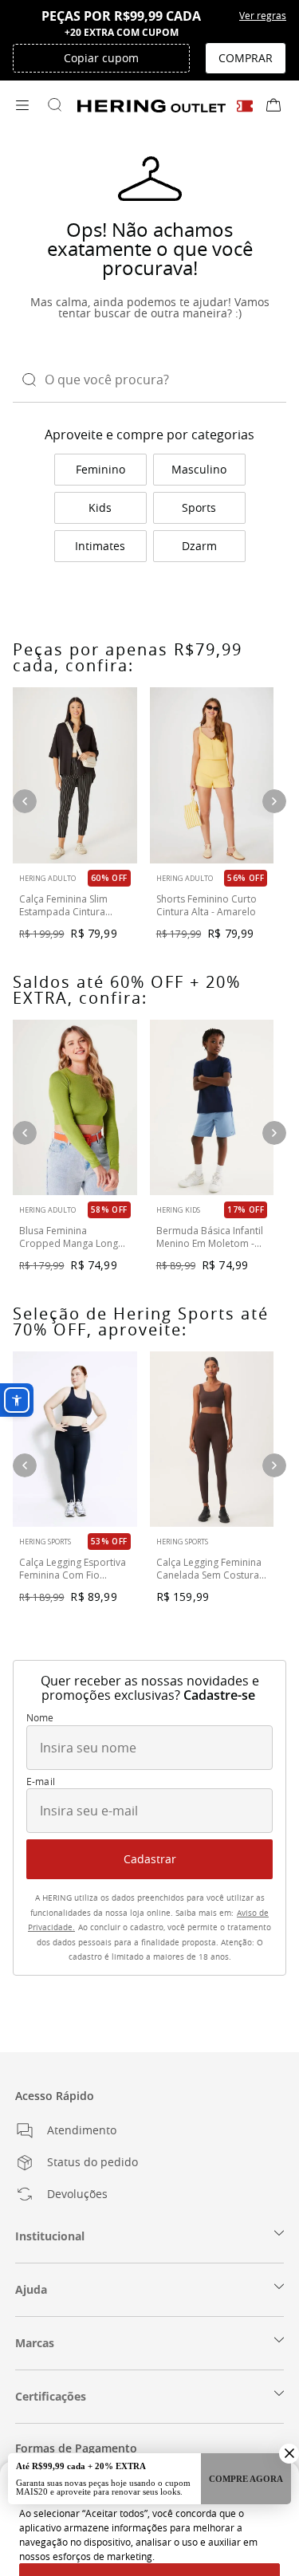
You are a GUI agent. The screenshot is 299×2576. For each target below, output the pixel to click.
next (274, 801)
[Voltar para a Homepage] (151, 106)
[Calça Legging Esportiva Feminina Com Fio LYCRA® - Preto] (75, 1439)
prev (25, 801)
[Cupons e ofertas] (245, 106)
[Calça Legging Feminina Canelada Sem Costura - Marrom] (212, 1439)
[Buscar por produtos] (54, 106)
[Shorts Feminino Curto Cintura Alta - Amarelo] (212, 775)
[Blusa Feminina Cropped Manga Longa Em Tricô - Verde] (75, 1107)
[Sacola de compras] (273, 106)
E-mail (41, 1782)
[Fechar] (280, 2427)
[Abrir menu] (22, 106)
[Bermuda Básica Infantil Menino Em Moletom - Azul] (212, 1107)
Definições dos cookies (150, 2551)
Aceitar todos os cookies (150, 2523)
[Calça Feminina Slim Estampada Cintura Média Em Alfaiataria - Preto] (75, 775)
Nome (40, 1718)
